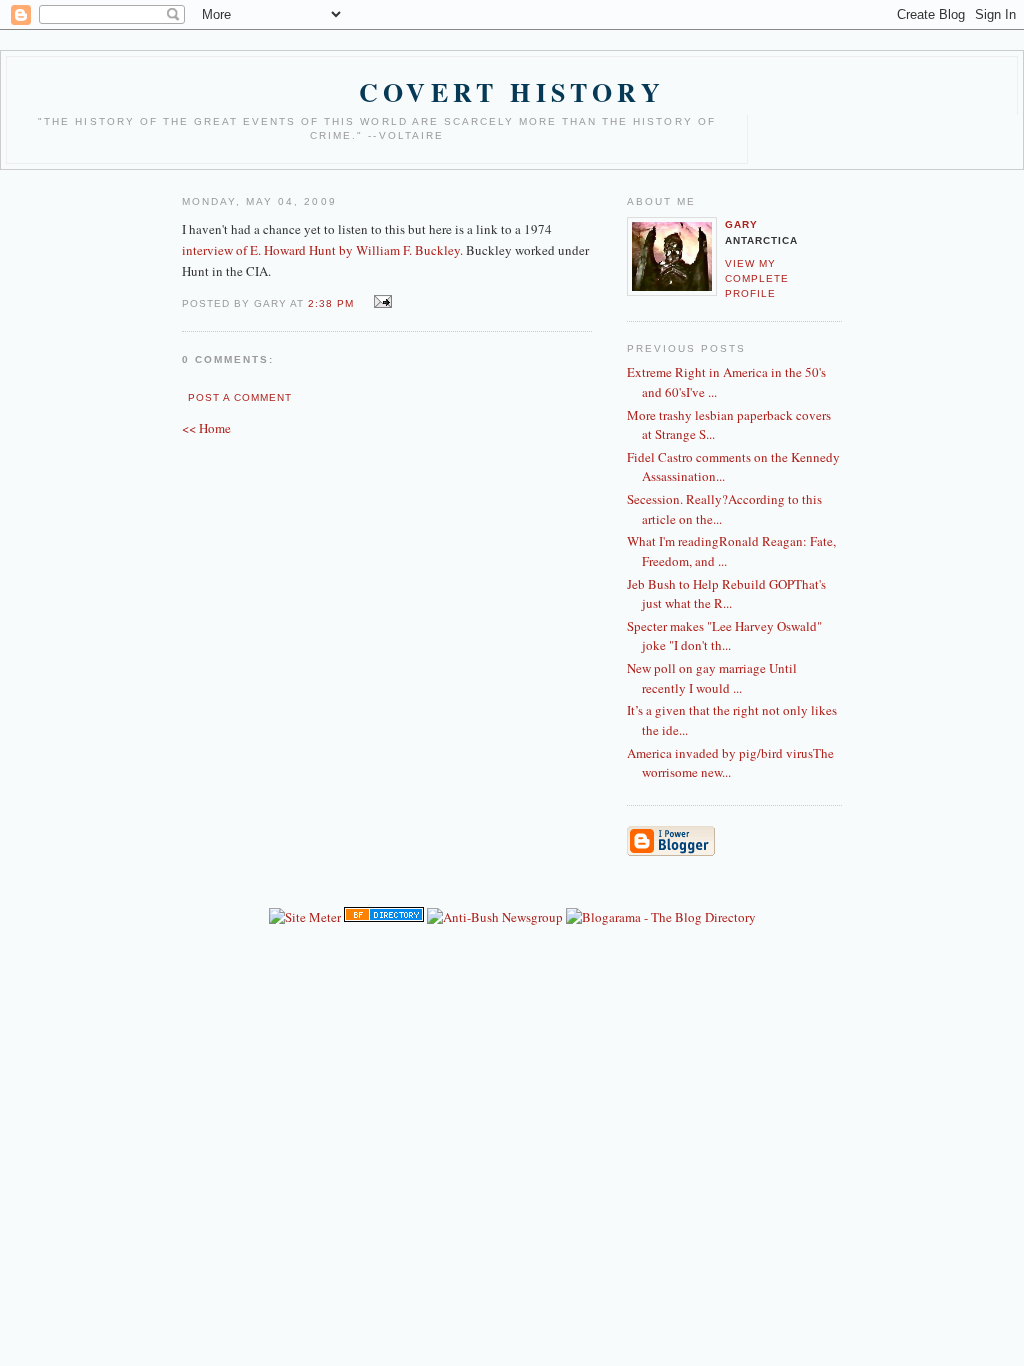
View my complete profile (757, 278)
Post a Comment (240, 397)
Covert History (512, 92)
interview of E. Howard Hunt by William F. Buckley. (324, 250)
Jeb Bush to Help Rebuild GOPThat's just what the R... (726, 594)
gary (741, 224)
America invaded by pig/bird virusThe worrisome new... (730, 763)
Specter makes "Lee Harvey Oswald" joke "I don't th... (724, 636)
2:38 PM (331, 303)
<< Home (206, 428)
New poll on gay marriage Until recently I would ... (712, 678)
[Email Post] (379, 302)
